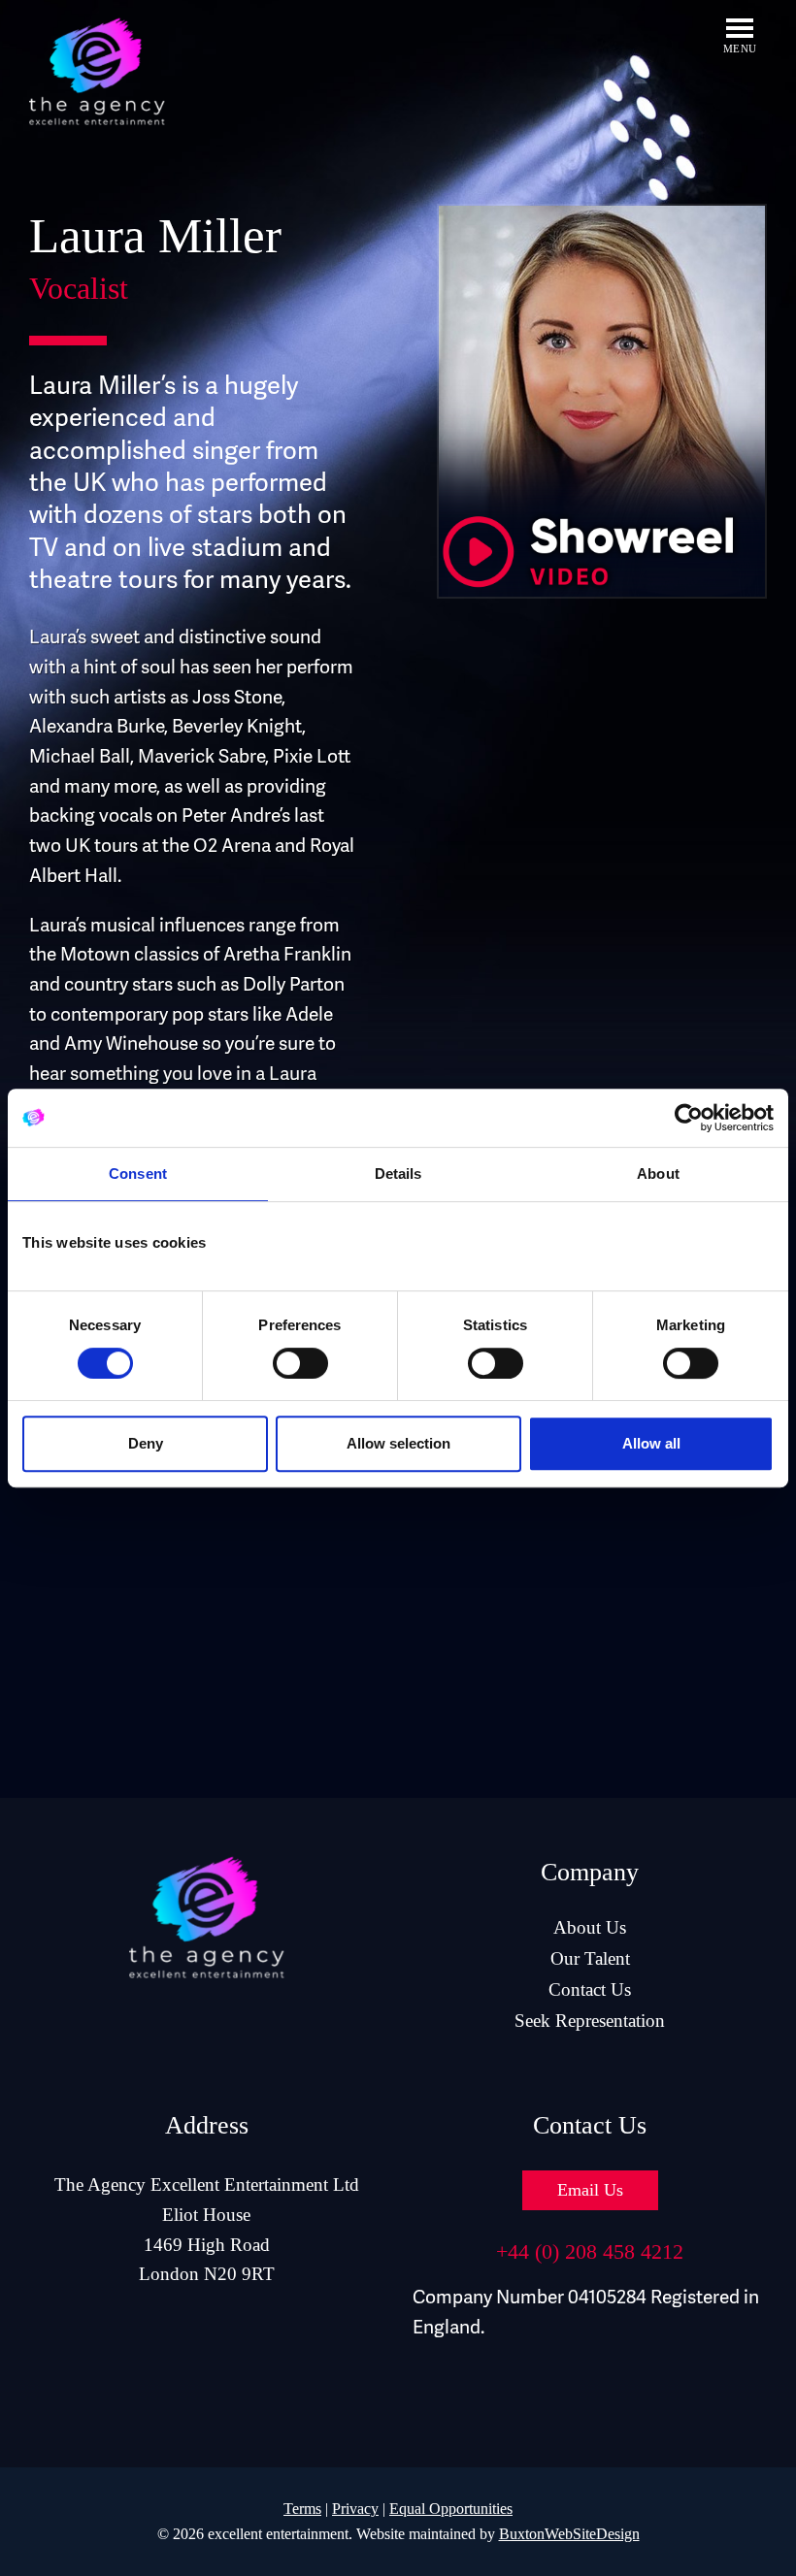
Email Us (590, 2190)
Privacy (355, 2509)
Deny (146, 1443)
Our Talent (590, 1958)
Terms (302, 2509)
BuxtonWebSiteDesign (569, 2534)
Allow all (651, 1443)
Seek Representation (590, 2021)
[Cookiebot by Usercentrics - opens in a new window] (689, 1118)
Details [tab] (398, 1174)
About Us (590, 1927)
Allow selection (398, 1443)
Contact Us (590, 1989)
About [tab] (658, 1174)
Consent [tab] (138, 1174)
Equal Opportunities (451, 2509)
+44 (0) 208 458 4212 (590, 2251)
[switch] (300, 1363)
